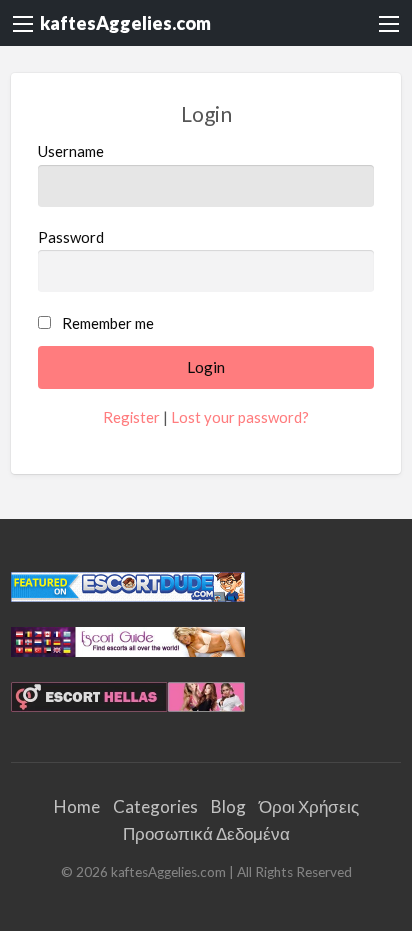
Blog (228, 806)
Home (77, 806)
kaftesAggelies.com (125, 23)
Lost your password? (240, 417)
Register (131, 417)
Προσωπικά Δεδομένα (206, 833)
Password (71, 237)
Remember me (108, 323)
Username (71, 151)
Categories (155, 806)
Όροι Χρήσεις (309, 806)
